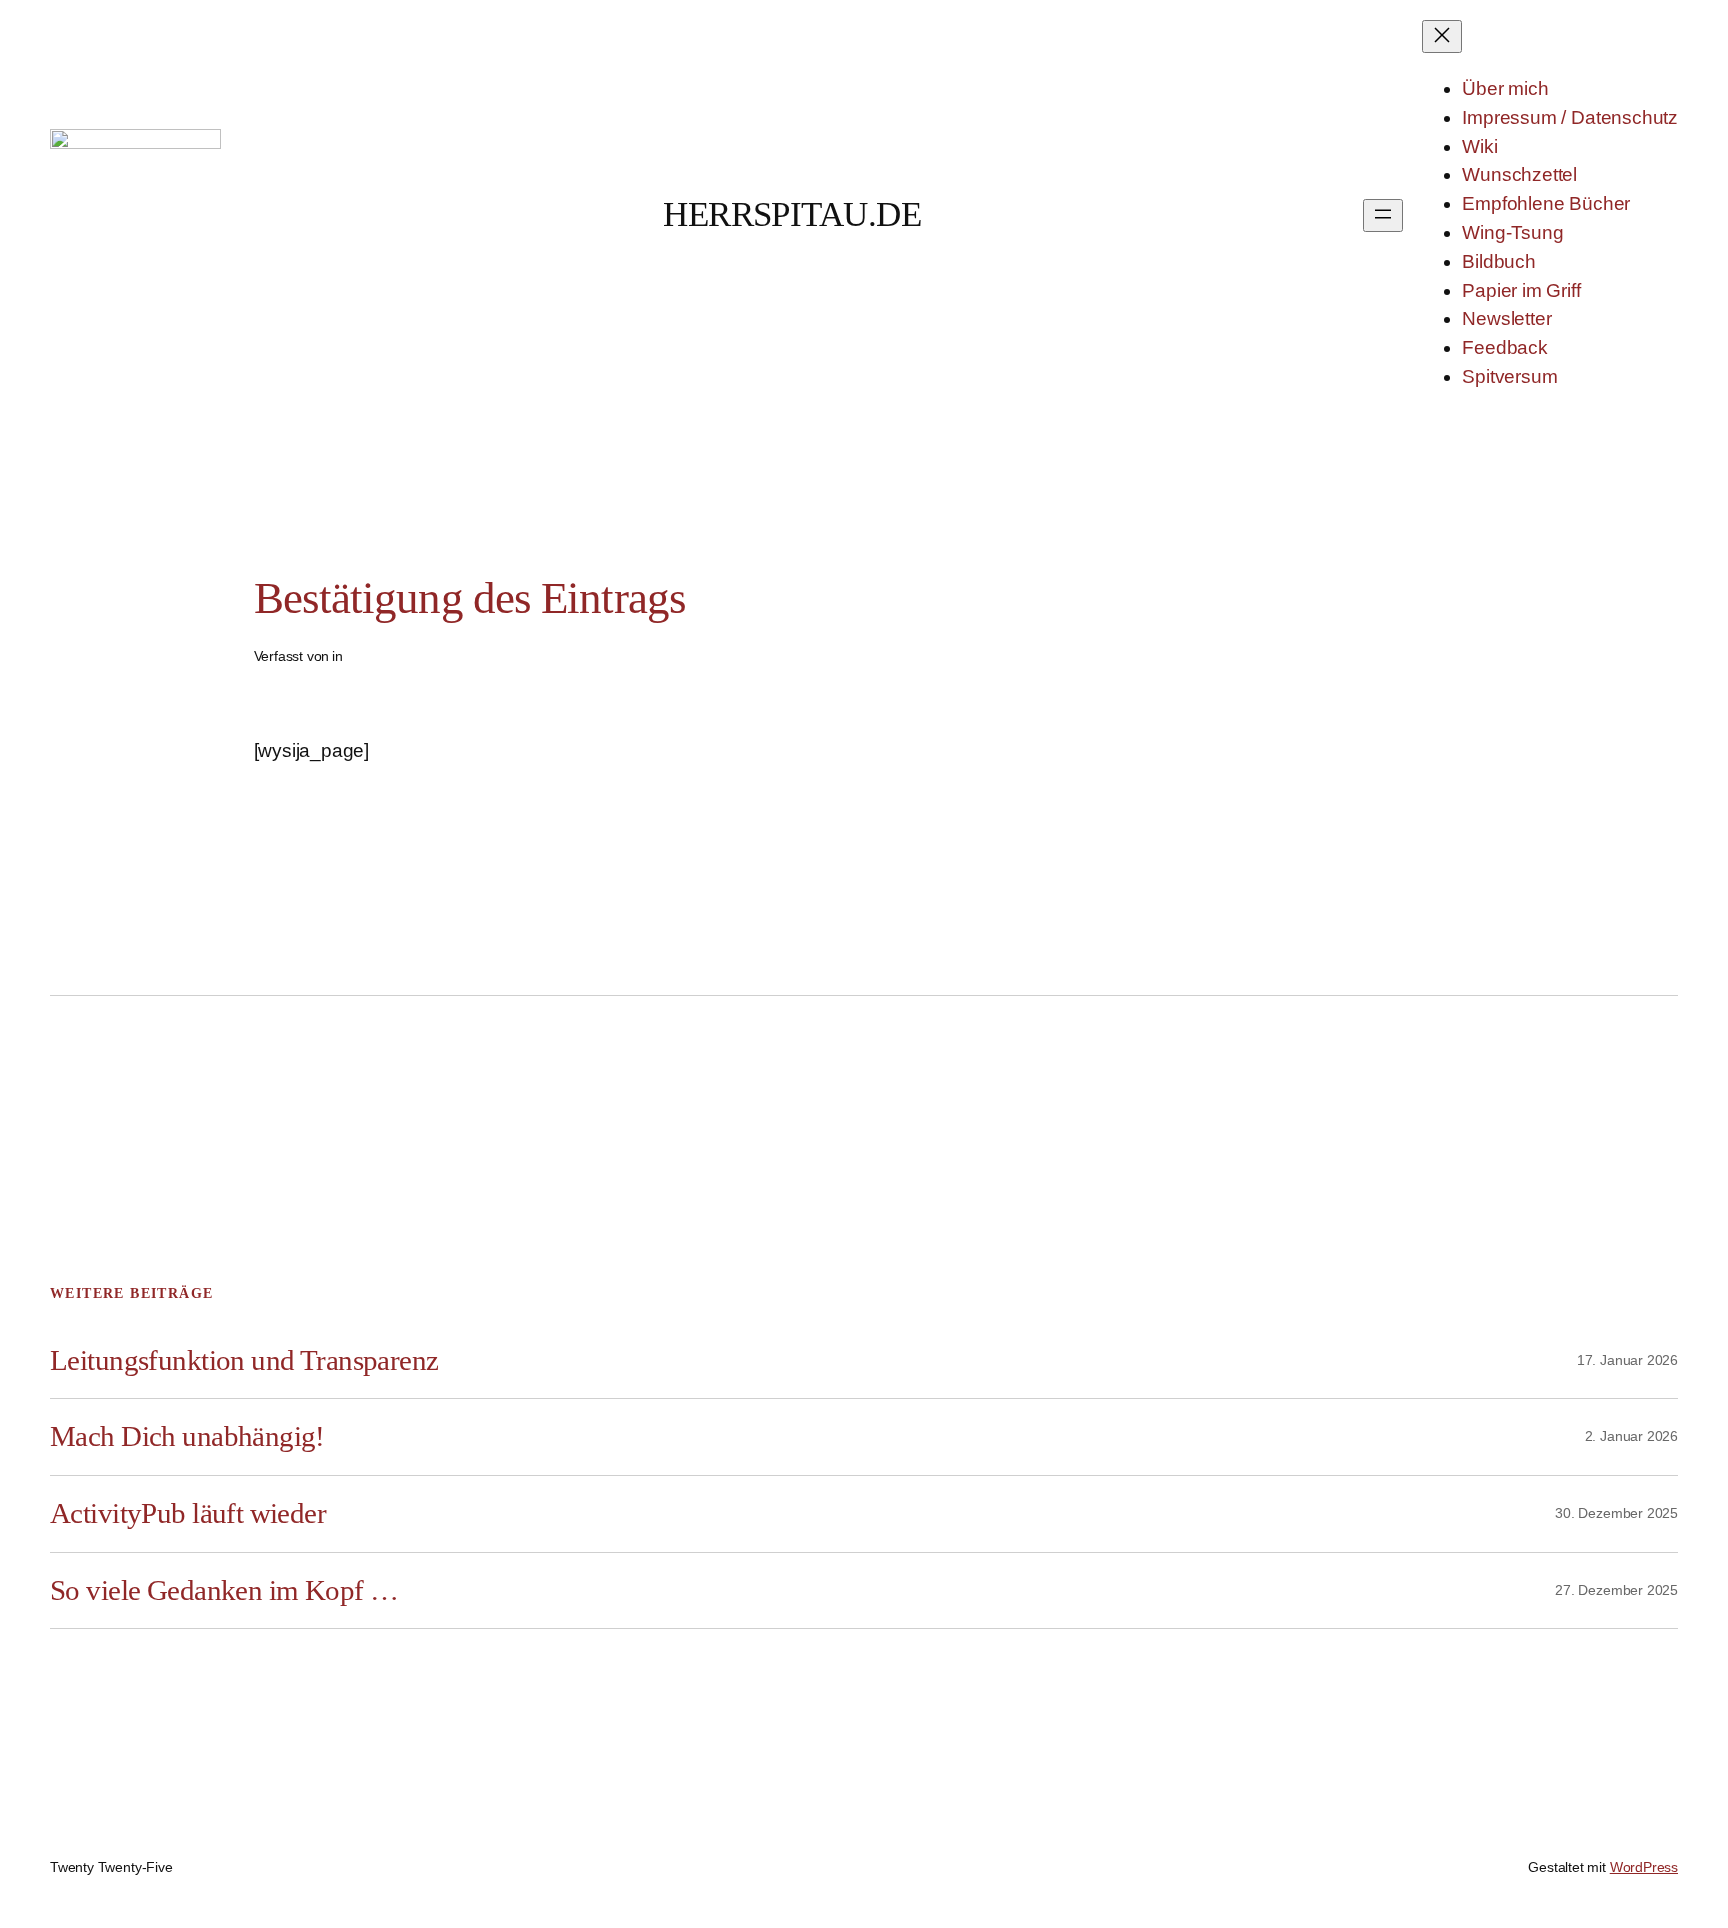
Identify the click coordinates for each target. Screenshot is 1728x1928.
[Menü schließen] (1442, 36)
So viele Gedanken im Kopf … (224, 1590)
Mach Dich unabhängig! (187, 1436)
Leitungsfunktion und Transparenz (244, 1360)
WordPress (1644, 1867)
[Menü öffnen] (1383, 215)
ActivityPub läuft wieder (188, 1513)
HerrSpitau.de (792, 214)
